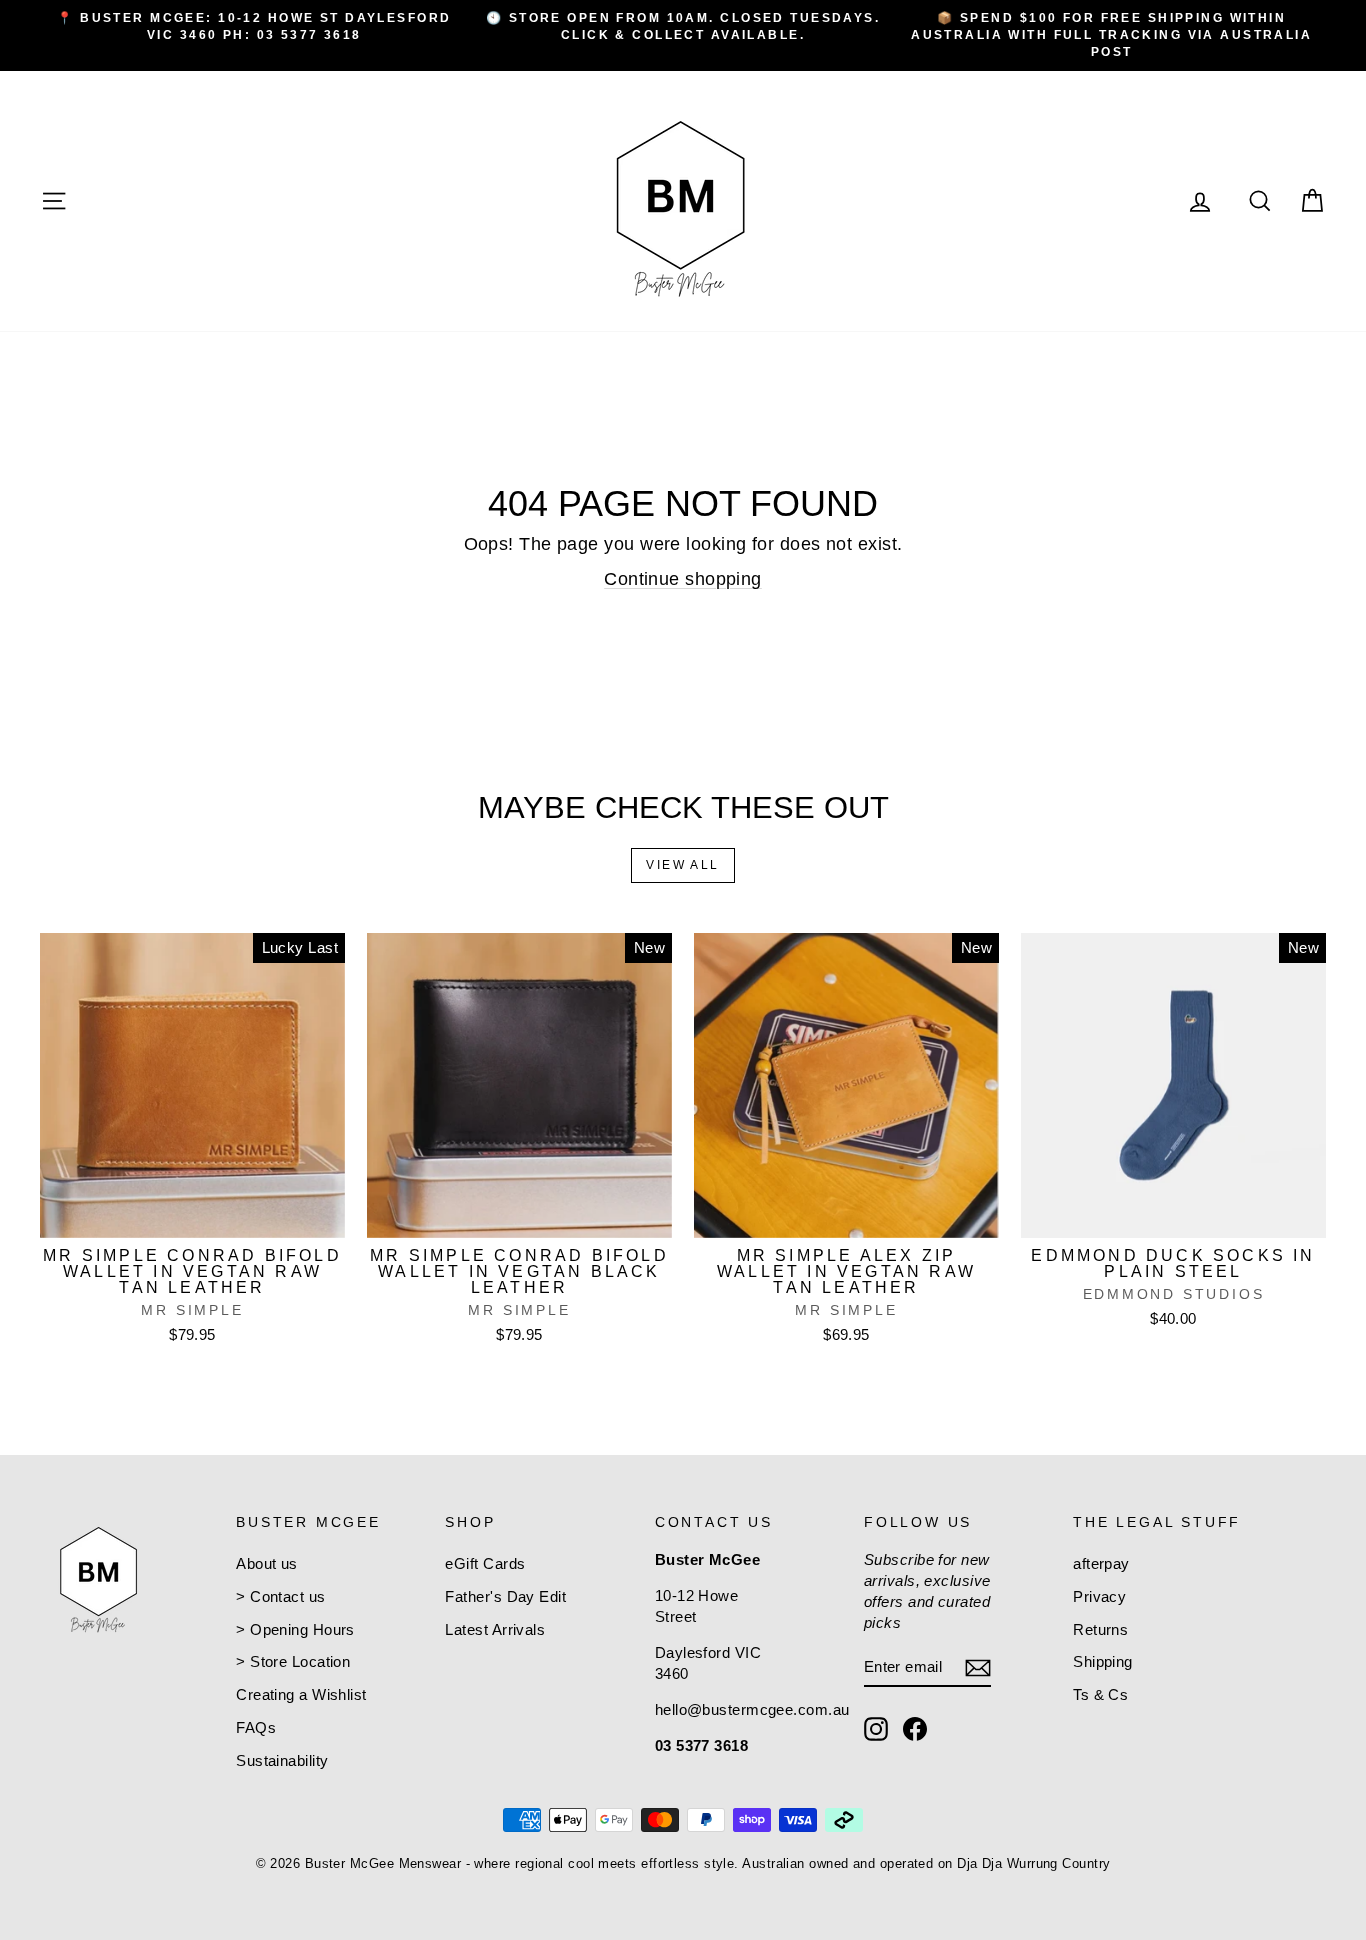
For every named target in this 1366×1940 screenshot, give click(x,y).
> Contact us (280, 1596)
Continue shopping (683, 579)
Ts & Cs (1100, 1694)
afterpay (1101, 1563)
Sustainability (282, 1760)
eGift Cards (485, 1563)
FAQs (256, 1727)
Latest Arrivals (495, 1629)
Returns (1100, 1629)
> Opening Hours (295, 1629)
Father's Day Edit (505, 1596)
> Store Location (293, 1661)
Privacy (1099, 1596)
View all (682, 865)
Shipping (1103, 1661)
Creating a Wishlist (301, 1694)
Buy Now (192, 1216)
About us (267, 1563)
